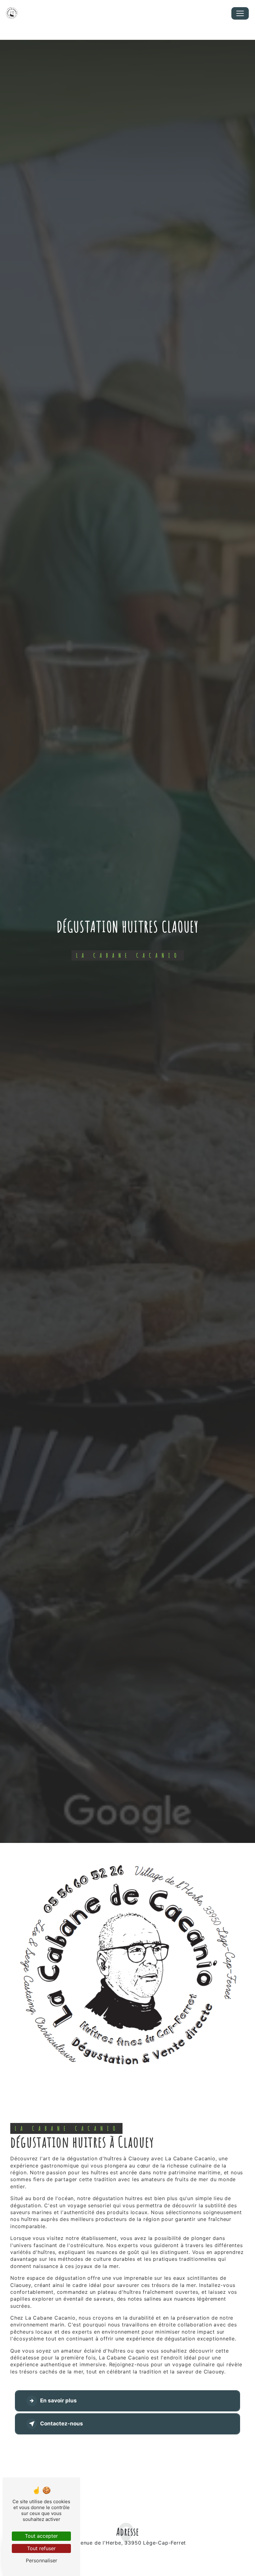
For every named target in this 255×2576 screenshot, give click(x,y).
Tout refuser (41, 2548)
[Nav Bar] (240, 13)
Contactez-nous (62, 2424)
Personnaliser (42, 2560)
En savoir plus (58, 2401)
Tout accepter (41, 2536)
